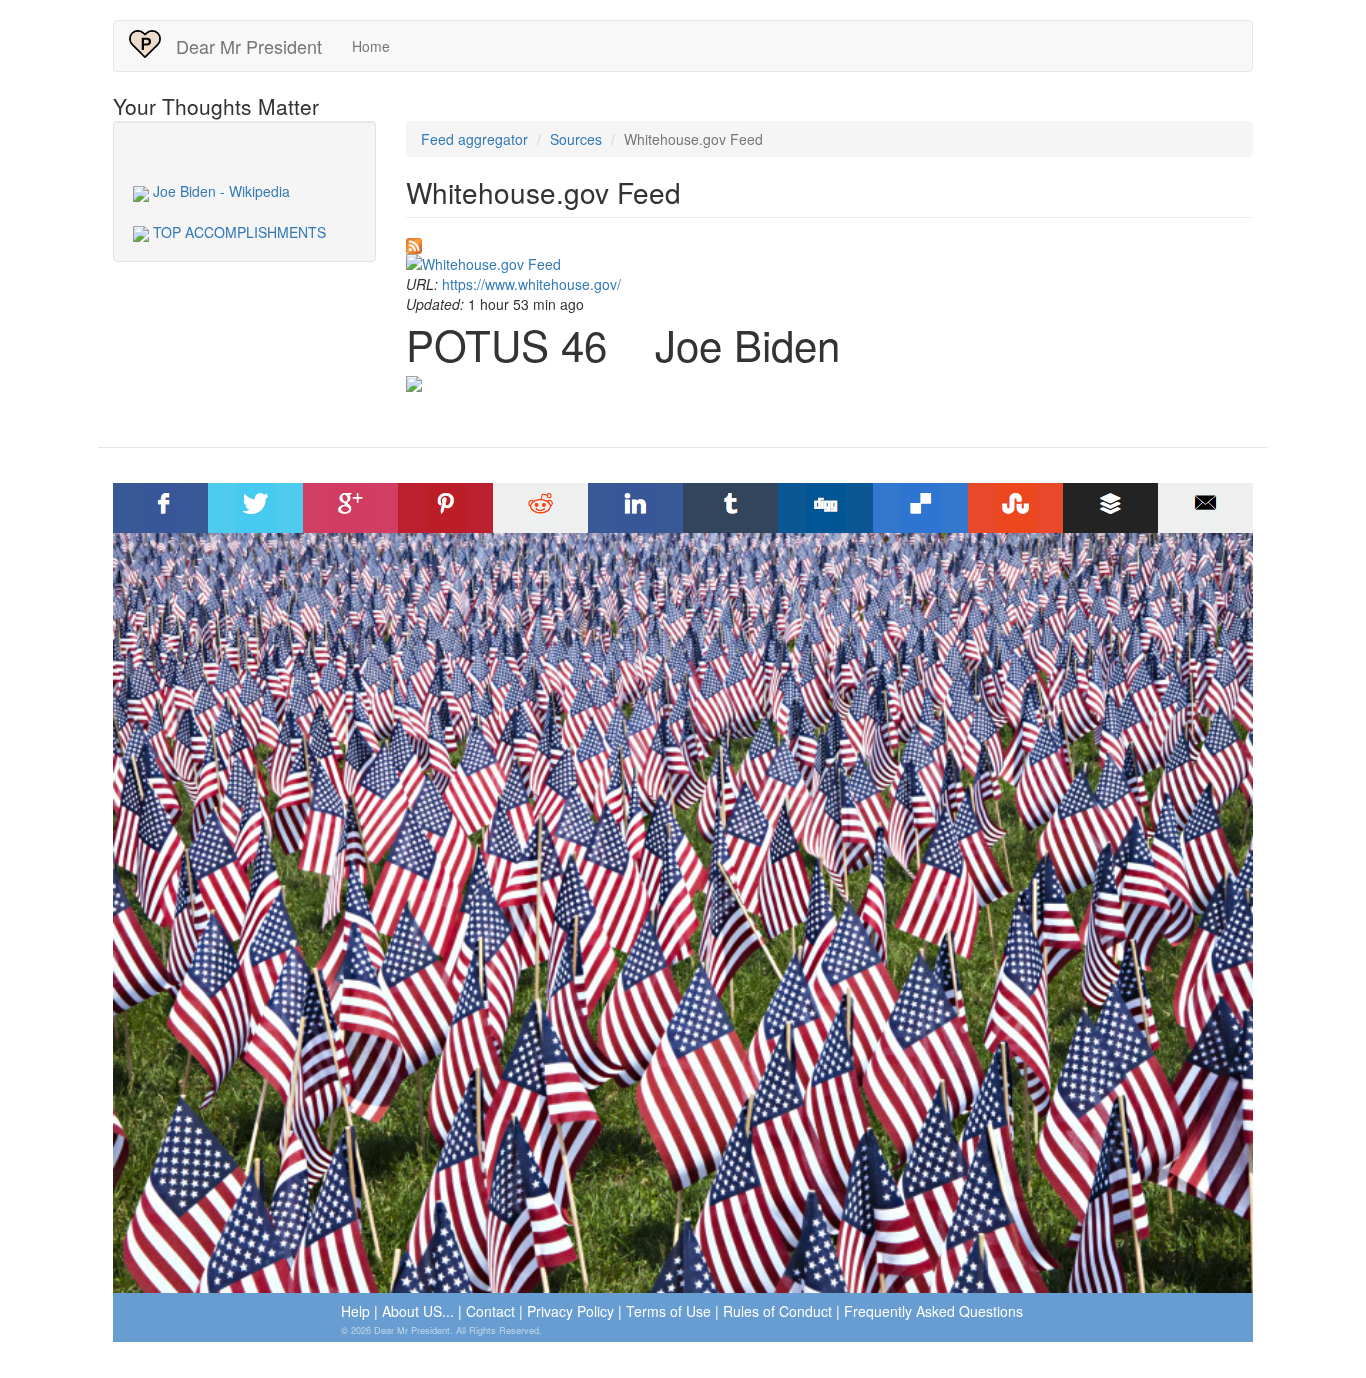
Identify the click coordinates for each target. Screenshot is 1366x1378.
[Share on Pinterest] (446, 508)
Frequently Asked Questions (933, 1311)
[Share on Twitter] (256, 508)
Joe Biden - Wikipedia (219, 191)
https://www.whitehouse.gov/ (531, 284)
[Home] (152, 44)
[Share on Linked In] (636, 508)
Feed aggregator (474, 139)
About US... (418, 1311)
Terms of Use (668, 1311)
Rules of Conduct (777, 1311)
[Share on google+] (351, 508)
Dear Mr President (249, 46)
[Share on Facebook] (161, 508)
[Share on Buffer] (1111, 508)
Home (371, 46)
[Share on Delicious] (921, 508)
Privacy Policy (570, 1311)
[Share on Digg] (826, 508)
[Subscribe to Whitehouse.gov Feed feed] (830, 246)
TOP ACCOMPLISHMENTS (237, 232)
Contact (490, 1311)
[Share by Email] (1206, 508)
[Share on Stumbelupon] (1016, 508)
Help (355, 1311)
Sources (576, 139)
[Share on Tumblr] (731, 508)
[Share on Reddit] (541, 508)
